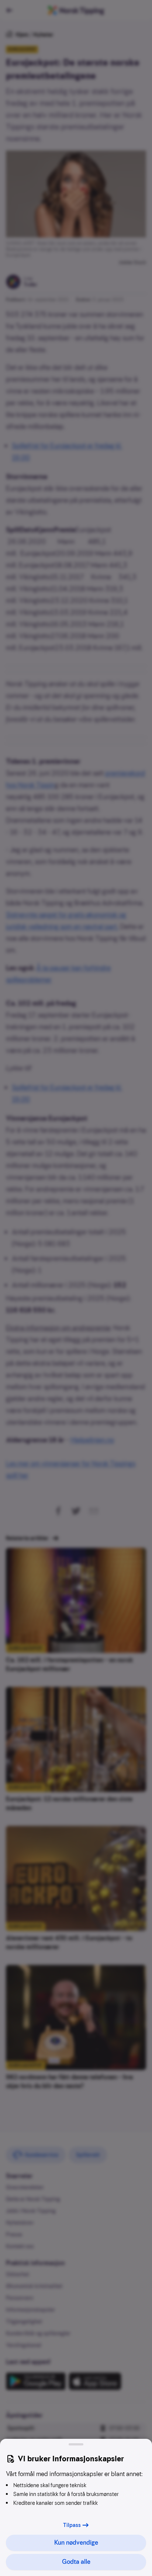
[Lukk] (76, 2444)
